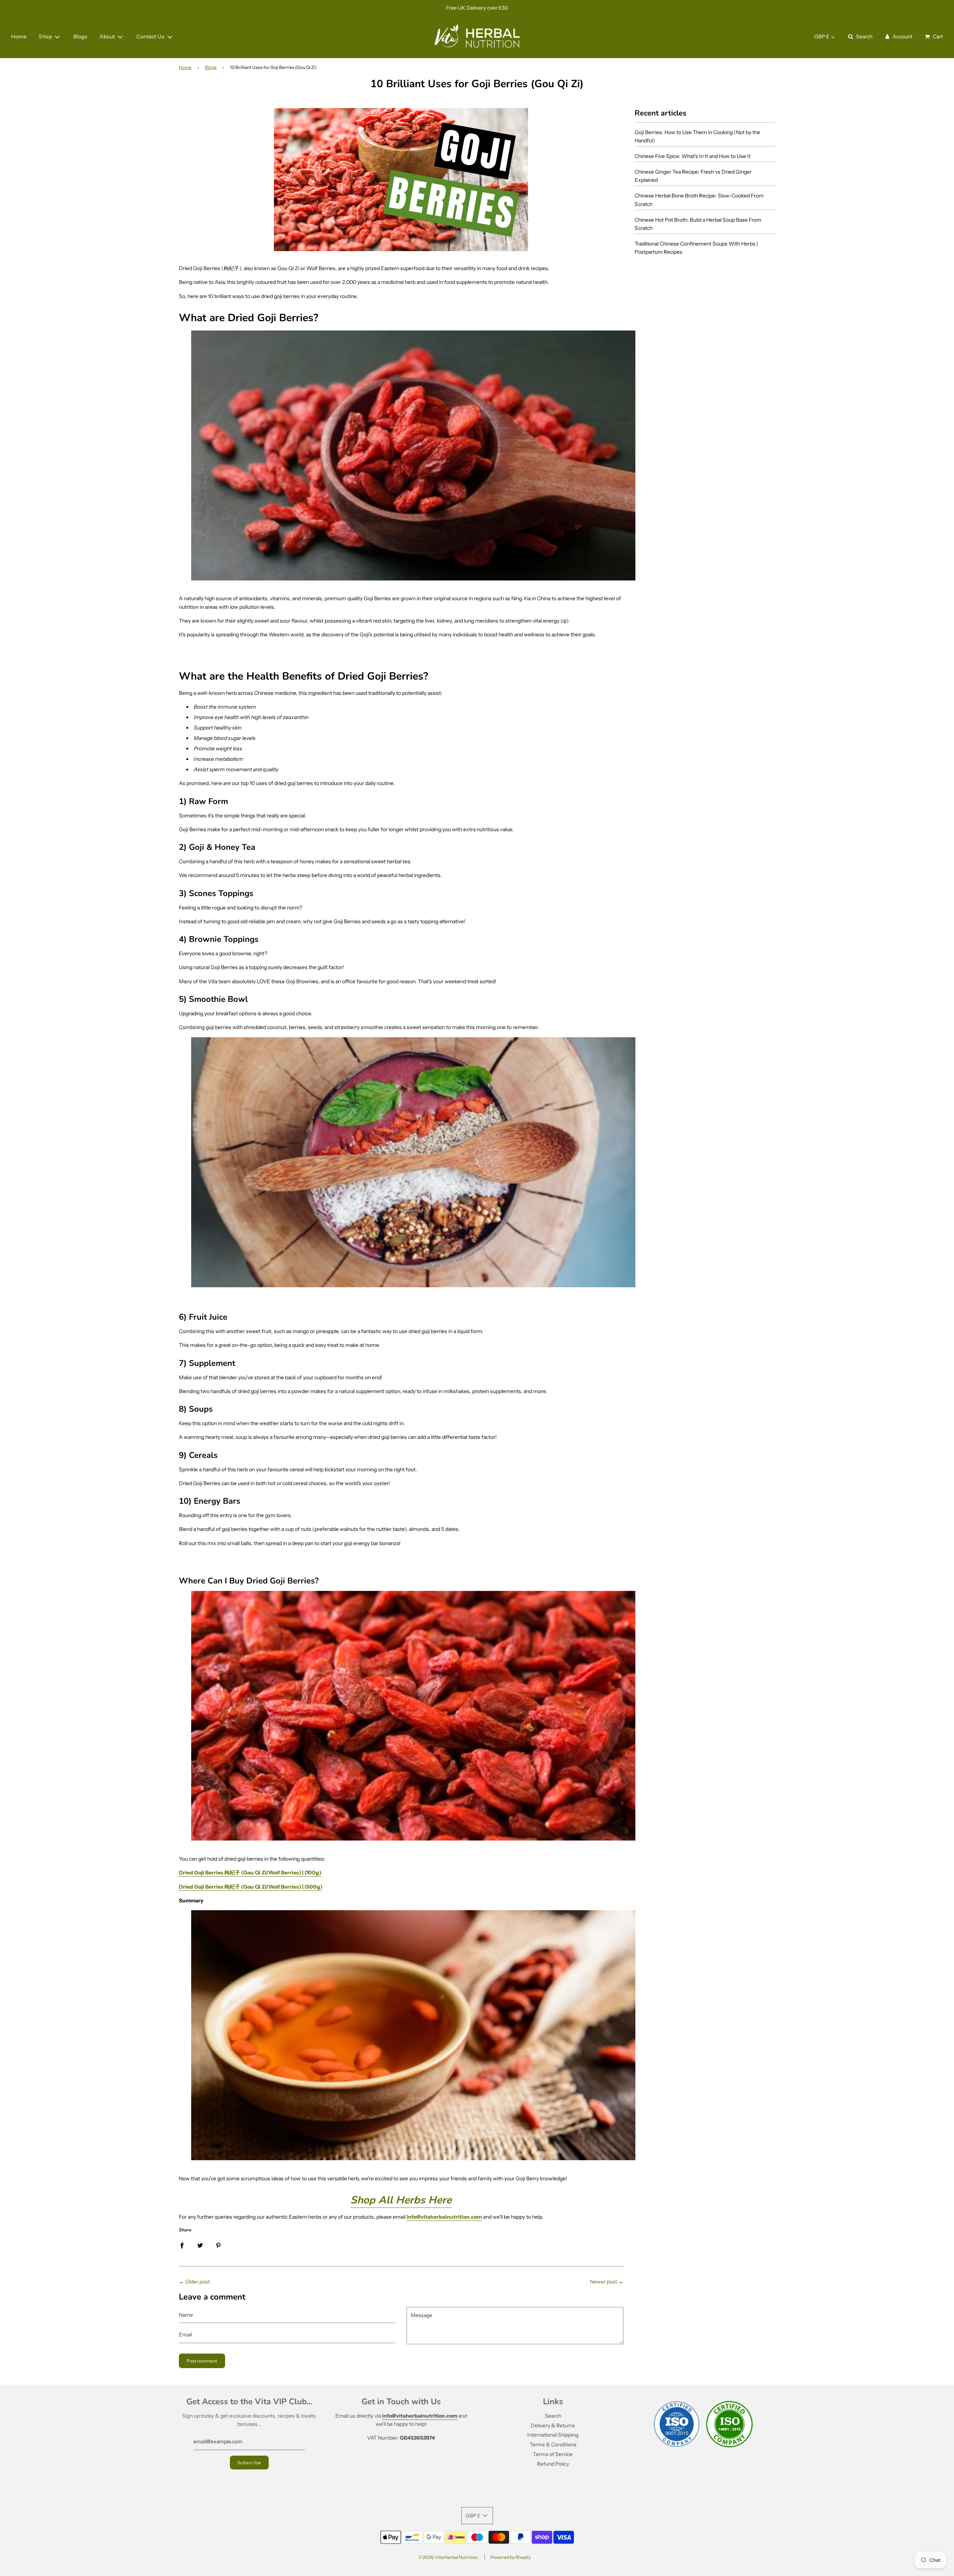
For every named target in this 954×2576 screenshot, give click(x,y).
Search (553, 2416)
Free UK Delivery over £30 (477, 8)
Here (401, 2200)
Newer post (604, 2282)
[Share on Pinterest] (218, 2245)
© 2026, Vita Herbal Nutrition (448, 2557)
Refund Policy (553, 2464)
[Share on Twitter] (200, 2245)
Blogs (80, 37)
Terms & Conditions (553, 2444)
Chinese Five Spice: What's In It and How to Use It (693, 156)
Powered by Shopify (511, 2557)
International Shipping (553, 2435)
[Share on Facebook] (182, 2245)
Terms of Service (553, 2454)
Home (19, 37)
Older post (198, 2282)
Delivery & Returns (553, 2425)
